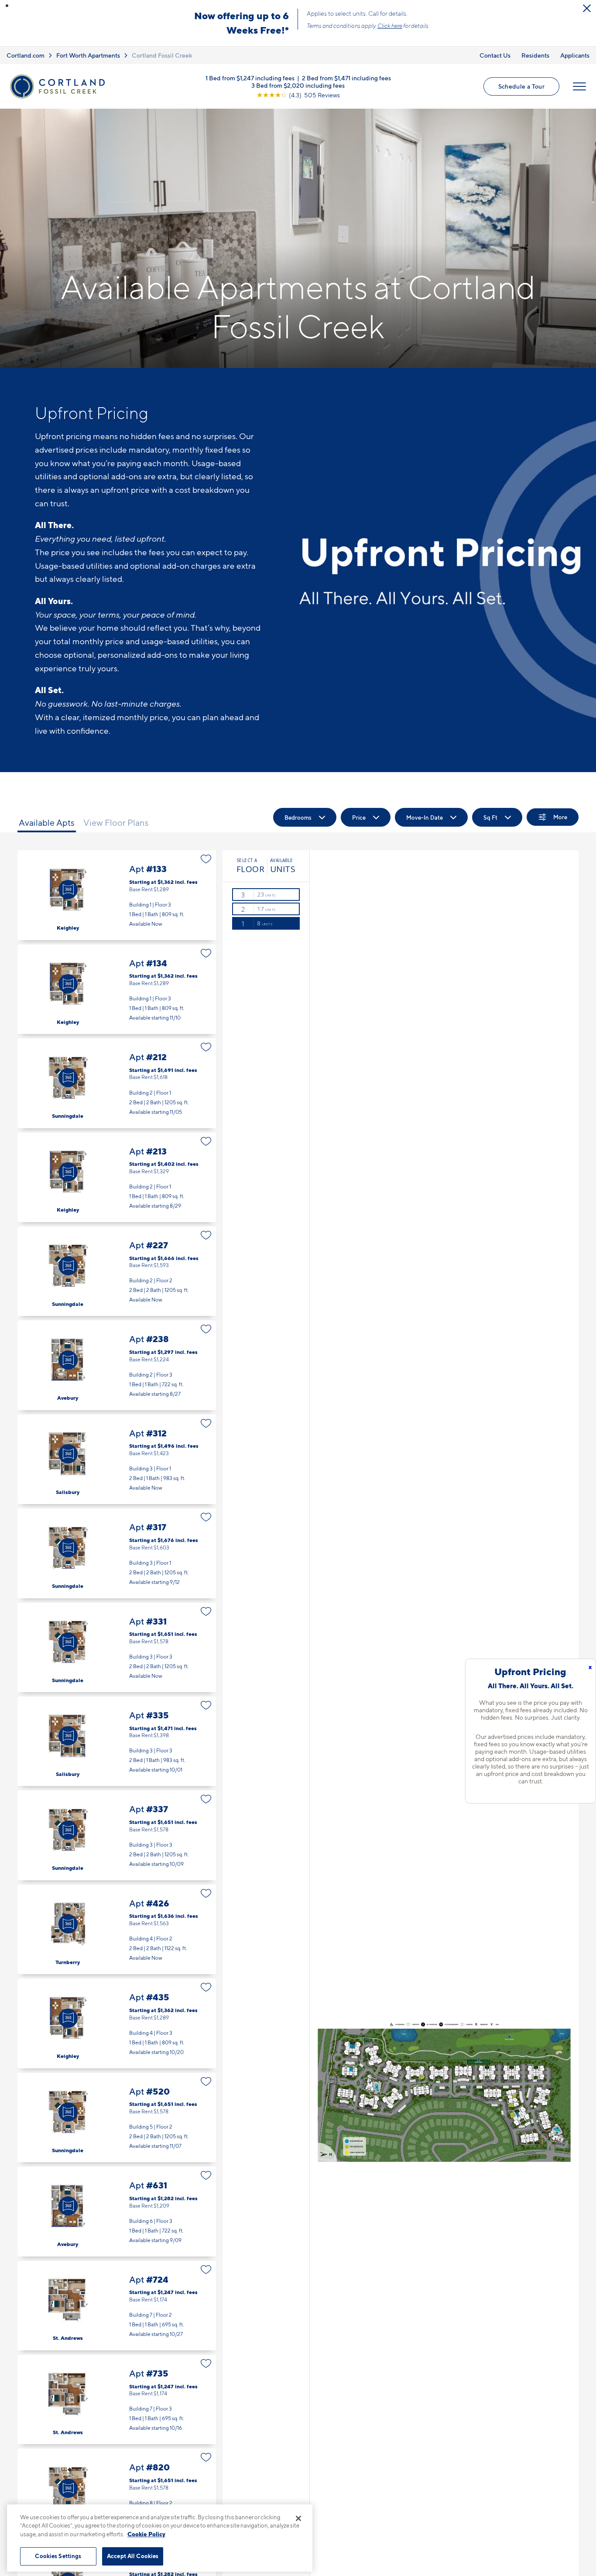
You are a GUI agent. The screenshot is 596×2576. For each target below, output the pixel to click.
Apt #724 (117, 2306)
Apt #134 (117, 989)
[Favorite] (206, 859)
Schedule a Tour (521, 86)
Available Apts (47, 823)
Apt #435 (117, 2023)
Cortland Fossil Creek (162, 55)
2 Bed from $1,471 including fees (346, 77)
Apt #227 (117, 1271)
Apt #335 (117, 1741)
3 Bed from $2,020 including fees (298, 85)
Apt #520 (117, 2117)
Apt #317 (117, 1553)
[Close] (298, 2518)
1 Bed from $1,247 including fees (250, 77)
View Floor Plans (116, 823)
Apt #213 (117, 1177)
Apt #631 (117, 2211)
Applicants (575, 55)
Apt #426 (117, 1929)
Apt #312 (117, 1459)
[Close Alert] (587, 8)
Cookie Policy (146, 2534)
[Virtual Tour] (68, 890)
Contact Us (495, 55)
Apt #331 (117, 1647)
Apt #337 (117, 1835)
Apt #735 (117, 2399)
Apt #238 (117, 1365)
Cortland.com (26, 55)
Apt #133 (117, 895)
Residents (535, 55)
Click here (390, 26)
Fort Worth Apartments (88, 55)
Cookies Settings (58, 2556)
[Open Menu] (579, 86)
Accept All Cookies (133, 2556)
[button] (7, 6)
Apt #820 (117, 2493)
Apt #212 (117, 1083)
